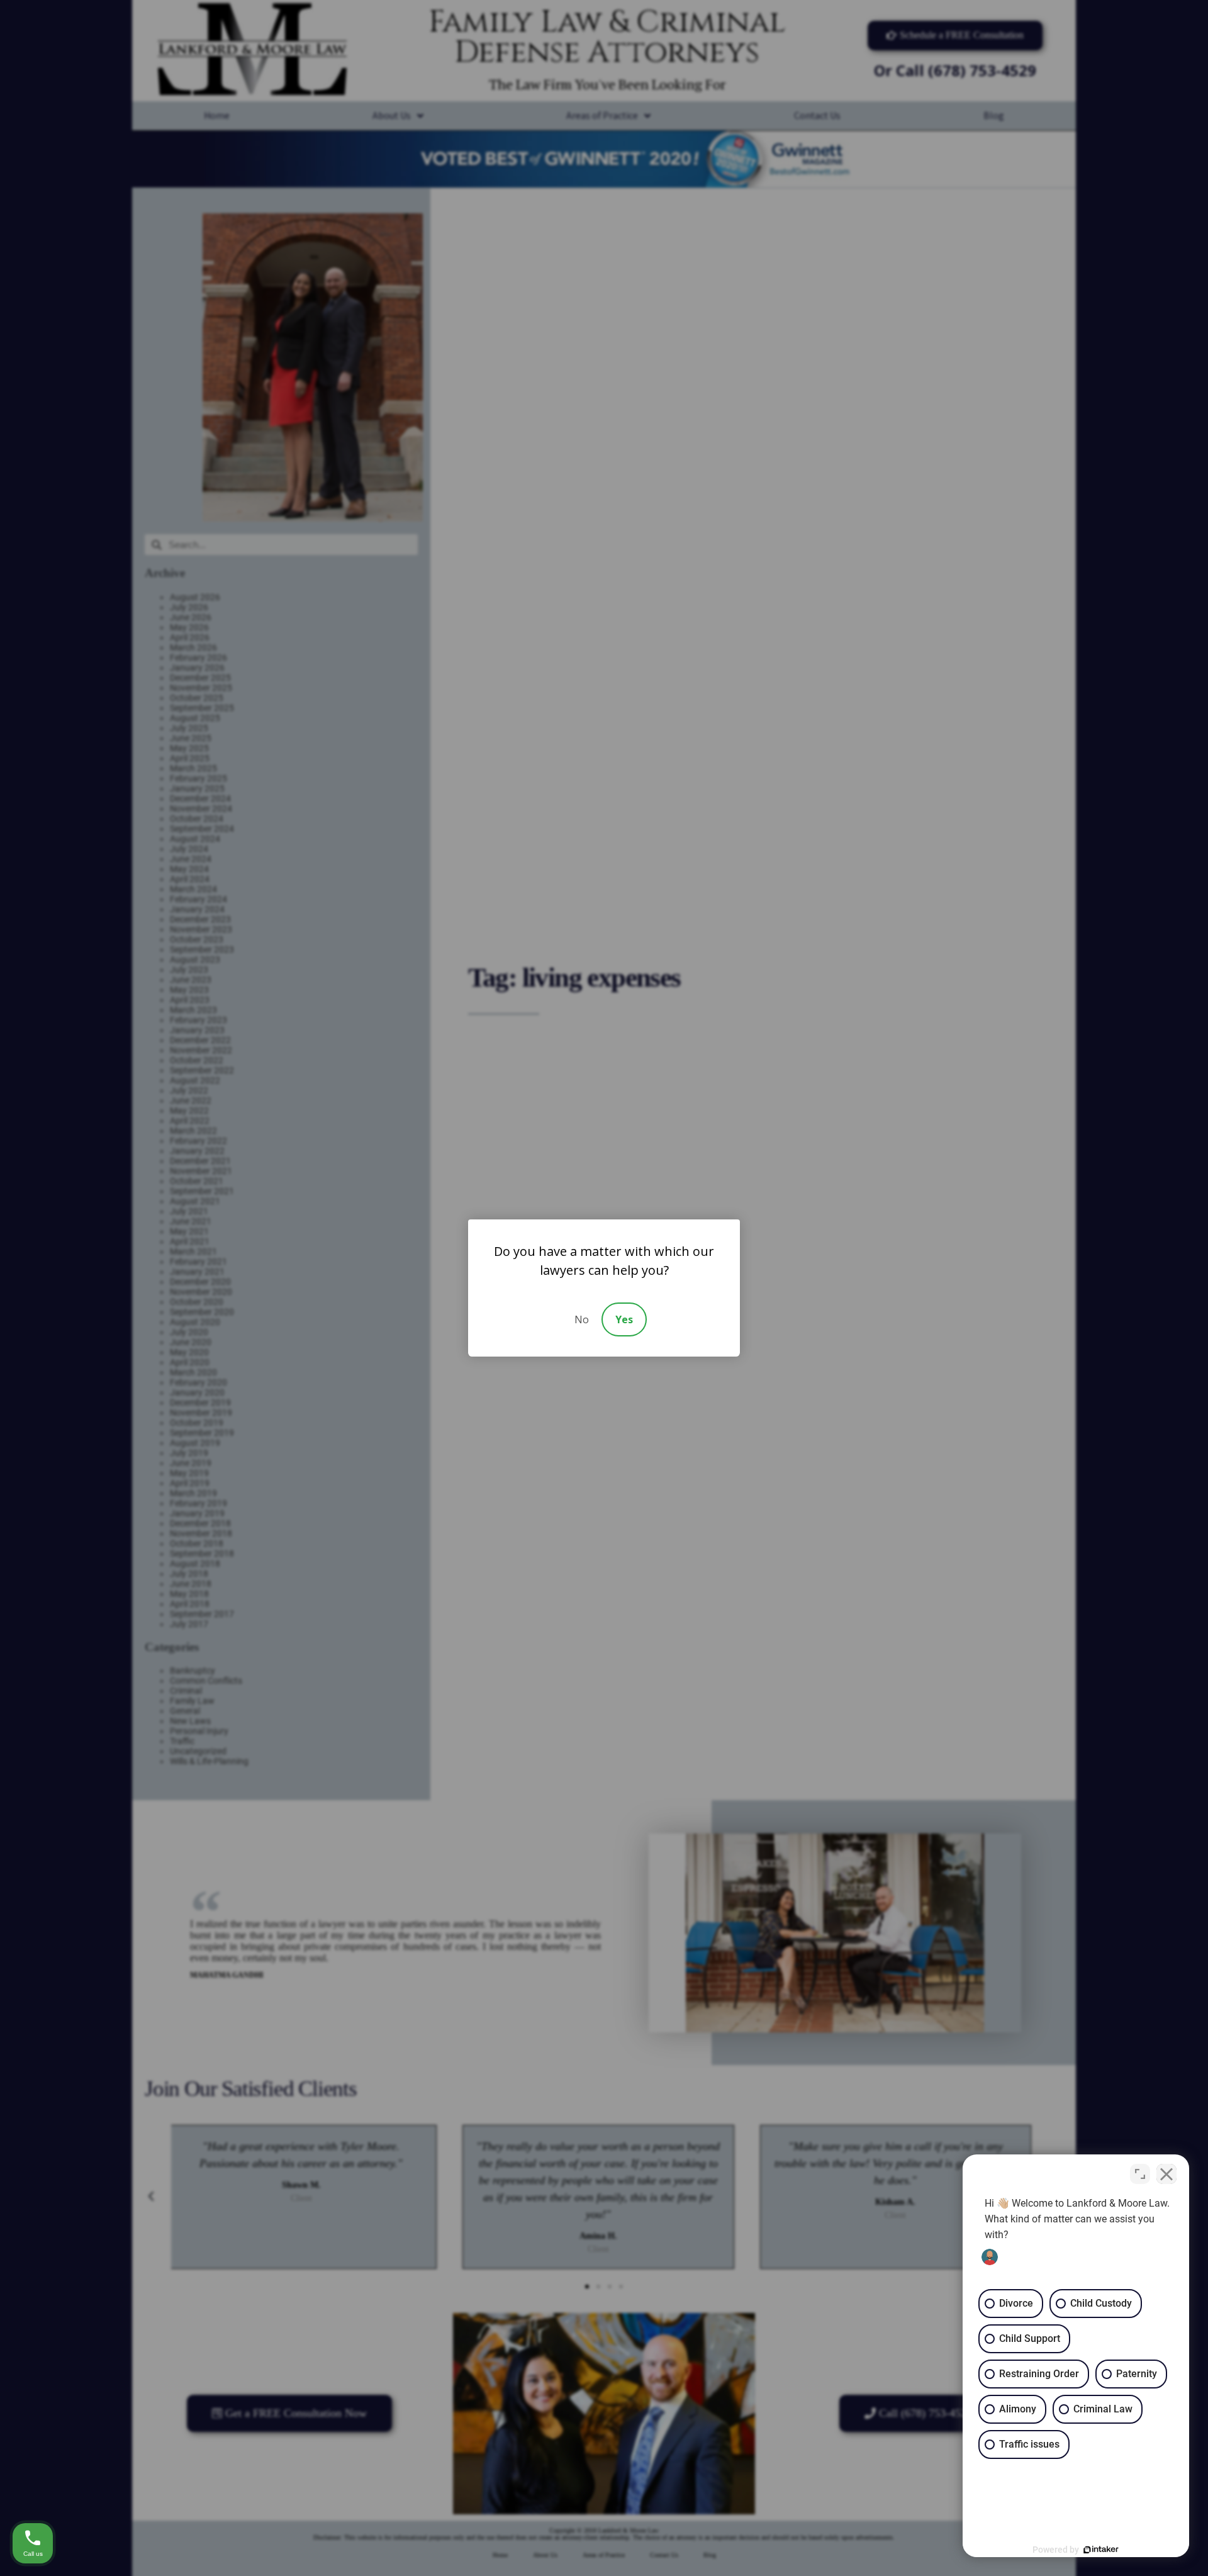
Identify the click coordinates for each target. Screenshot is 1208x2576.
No (582, 1319)
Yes (624, 1319)
